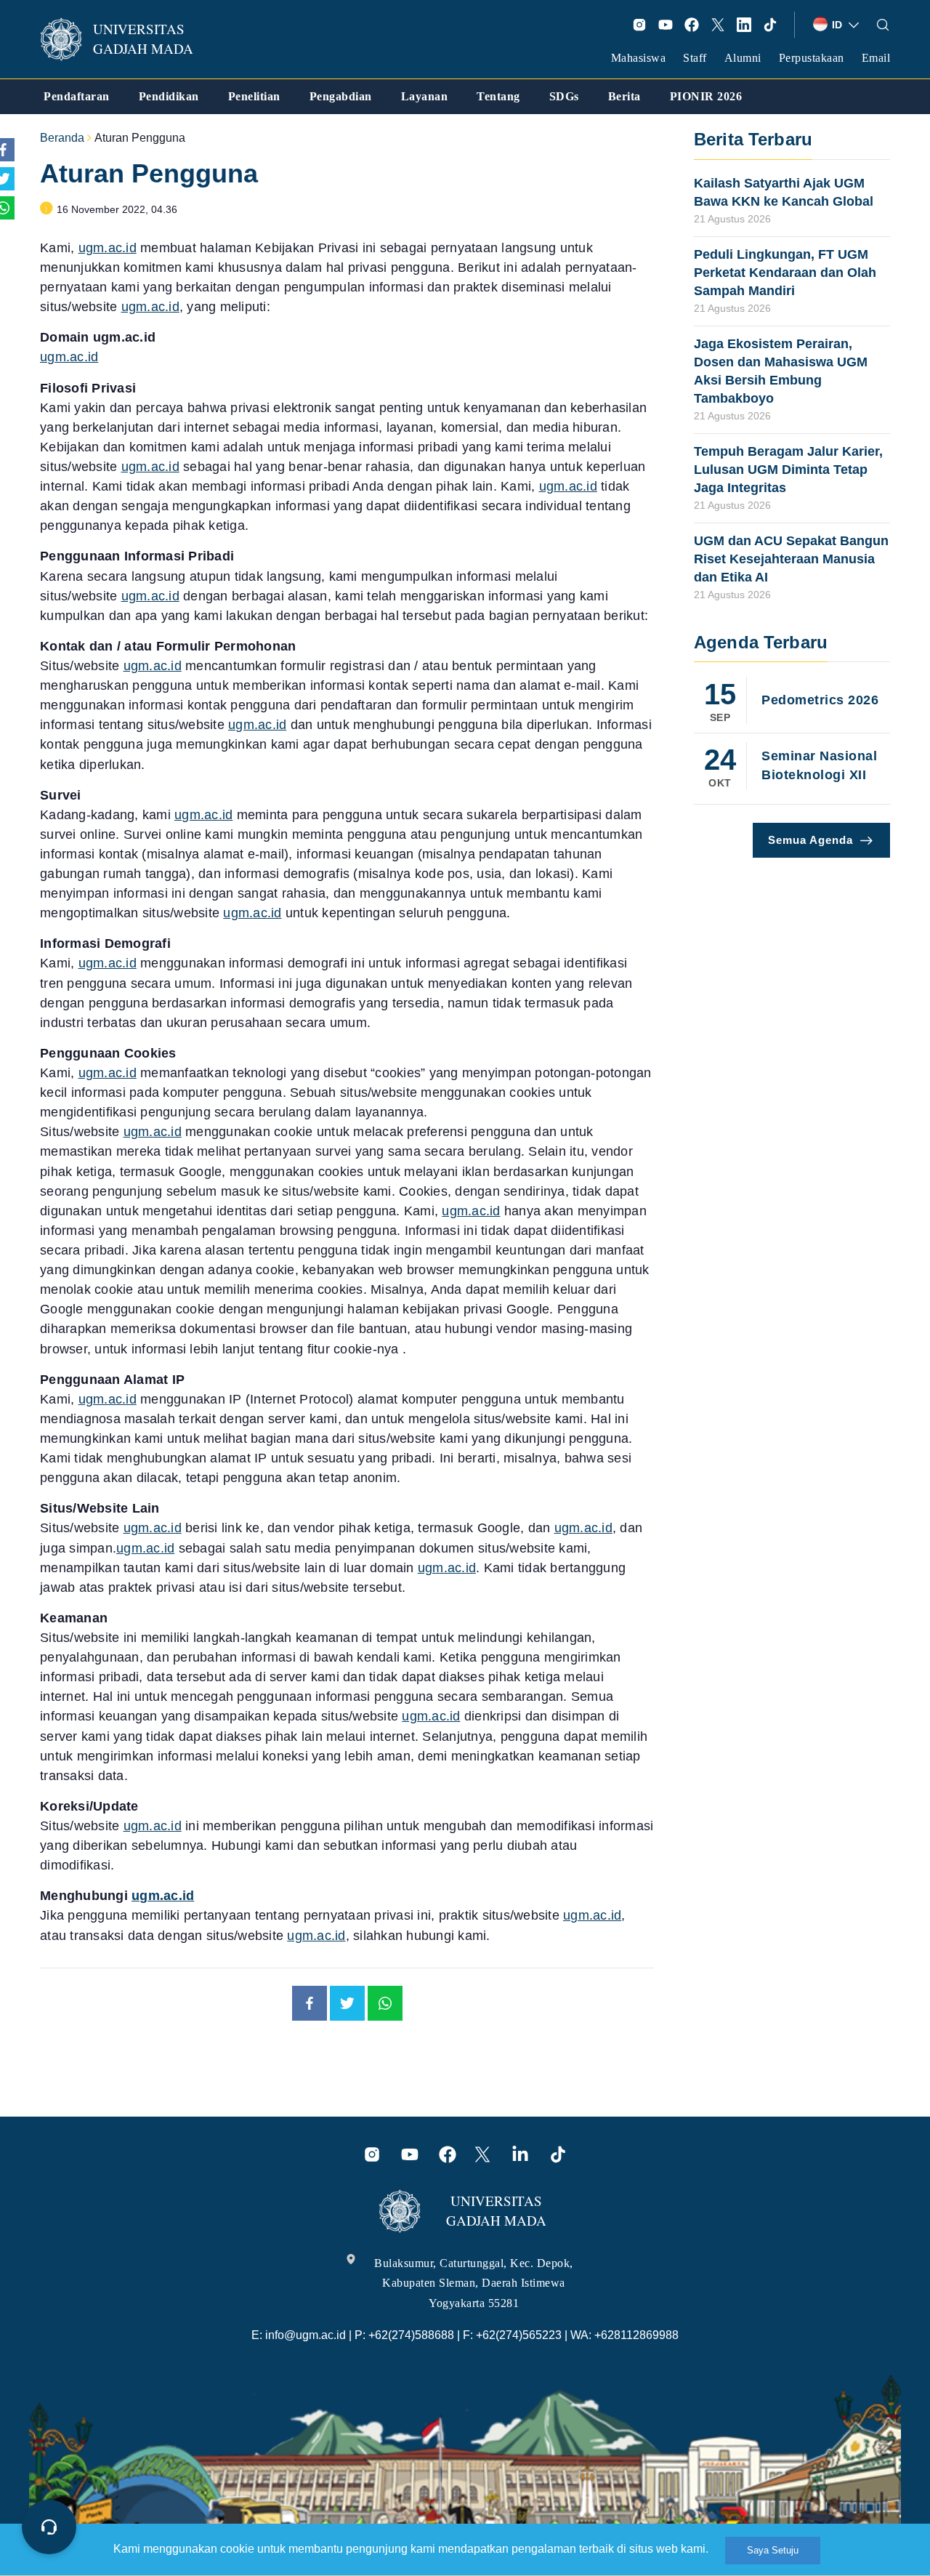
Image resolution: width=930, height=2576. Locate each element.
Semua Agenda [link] (810, 840)
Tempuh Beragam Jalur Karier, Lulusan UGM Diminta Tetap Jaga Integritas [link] (788, 470)
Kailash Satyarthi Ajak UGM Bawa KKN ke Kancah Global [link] (784, 192)
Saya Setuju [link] (773, 2550)
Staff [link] (695, 58)
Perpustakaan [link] (812, 58)
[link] (126, 39)
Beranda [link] (62, 138)
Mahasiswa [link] (639, 58)
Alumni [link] (743, 58)
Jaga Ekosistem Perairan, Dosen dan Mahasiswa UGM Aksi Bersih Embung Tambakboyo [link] (781, 371)
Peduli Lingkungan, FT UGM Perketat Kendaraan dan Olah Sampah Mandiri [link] (785, 273)
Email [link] (876, 58)
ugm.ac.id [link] (108, 248)
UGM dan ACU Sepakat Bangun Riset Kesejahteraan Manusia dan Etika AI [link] (791, 559)
